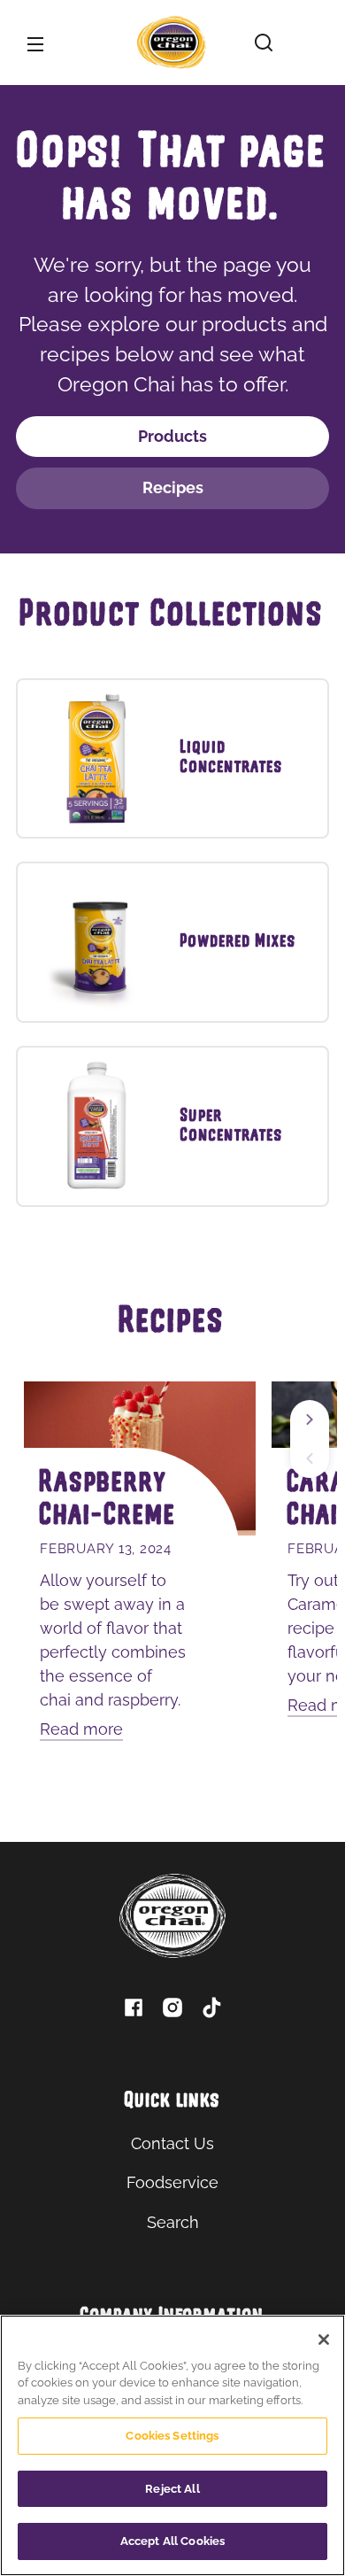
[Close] (324, 2340)
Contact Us (172, 2143)
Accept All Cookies (172, 2541)
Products (172, 436)
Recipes (173, 487)
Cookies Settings (172, 2436)
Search (173, 2222)
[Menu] (35, 43)
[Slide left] (310, 1458)
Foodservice (172, 2182)
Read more (81, 1729)
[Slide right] (310, 1420)
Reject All (172, 2489)
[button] (264, 43)
